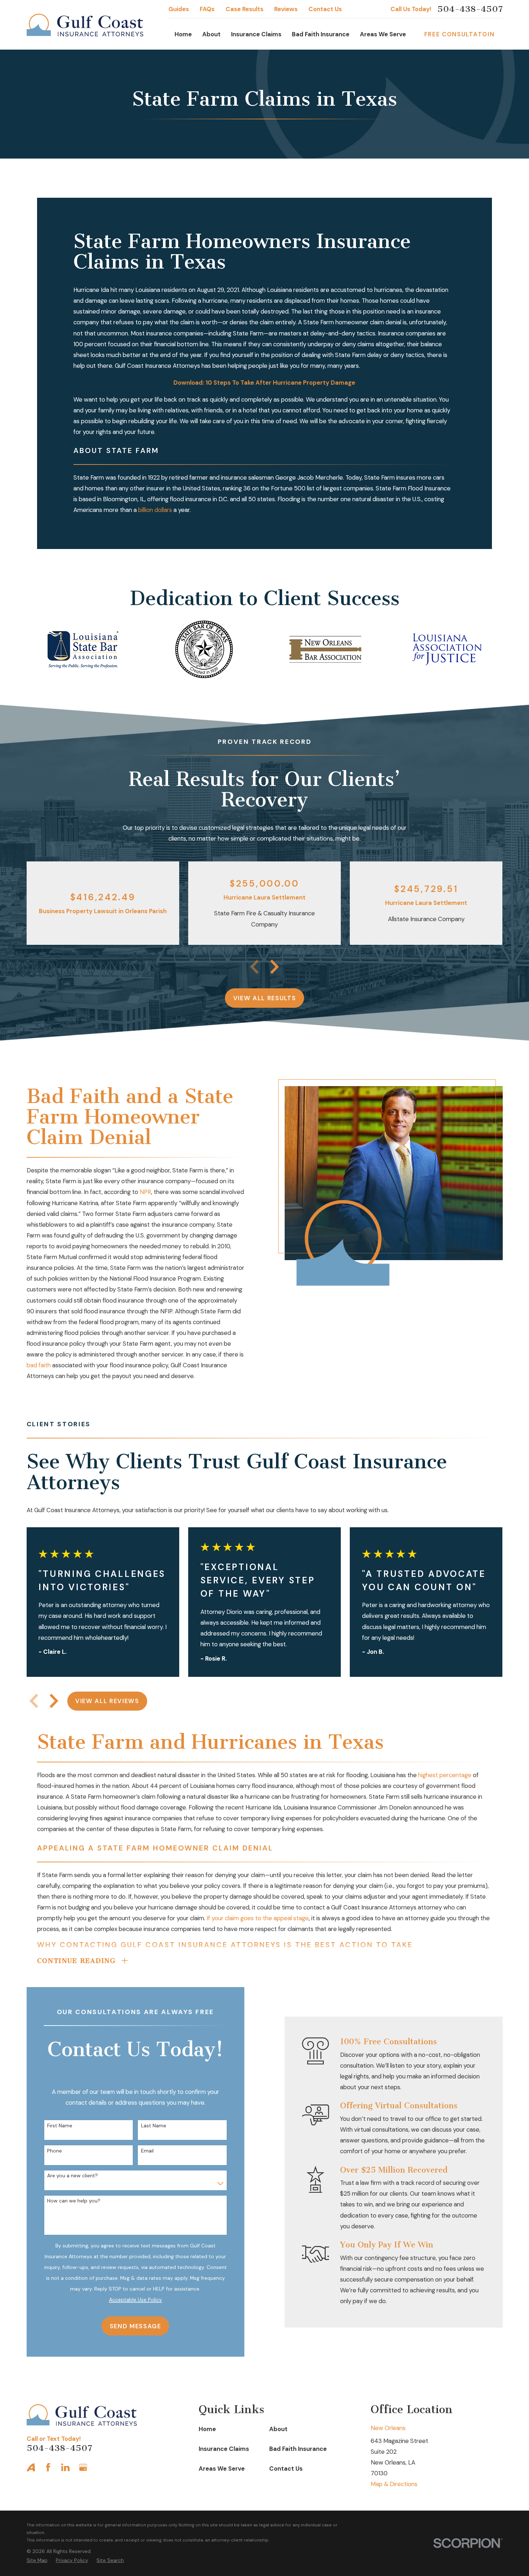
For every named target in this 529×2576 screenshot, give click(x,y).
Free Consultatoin (459, 34)
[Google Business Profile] (83, 2467)
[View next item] (275, 967)
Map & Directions (394, 2484)
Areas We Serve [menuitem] (383, 34)
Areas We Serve (222, 2469)
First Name (60, 2126)
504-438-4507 (470, 9)
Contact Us (325, 9)
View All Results (265, 998)
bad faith (39, 1365)
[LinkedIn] (65, 2467)
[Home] (85, 25)
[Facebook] (48, 2467)
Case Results (245, 9)
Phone (55, 2151)
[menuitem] (37, 2560)
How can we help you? (74, 2201)
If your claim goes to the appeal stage (258, 1918)
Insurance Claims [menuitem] (256, 34)
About (278, 2429)
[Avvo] (31, 2467)
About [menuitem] (211, 34)
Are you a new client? (73, 2176)
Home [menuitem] (183, 34)
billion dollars (155, 510)
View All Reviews (107, 1701)
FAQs (207, 9)
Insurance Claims (224, 2449)
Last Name (154, 2126)
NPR (145, 1192)
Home (207, 2429)
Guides (179, 9)
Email (147, 2151)
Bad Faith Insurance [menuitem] (321, 34)
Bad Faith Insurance (298, 2449)
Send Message (135, 2326)
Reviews (286, 9)
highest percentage (445, 1775)
